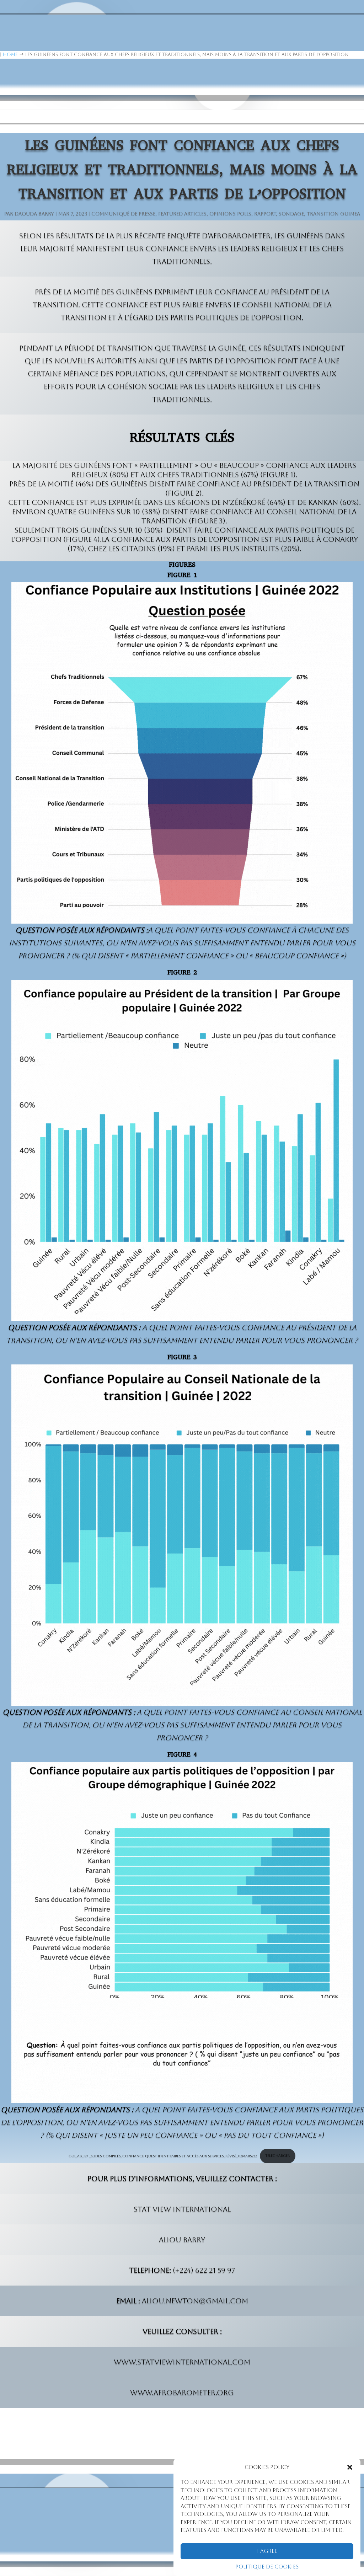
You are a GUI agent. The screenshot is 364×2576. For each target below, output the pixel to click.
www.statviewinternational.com (182, 2362)
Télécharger (277, 2155)
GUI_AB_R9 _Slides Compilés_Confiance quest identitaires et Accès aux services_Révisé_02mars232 (163, 2155)
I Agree (267, 2551)
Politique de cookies (267, 2567)
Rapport (265, 214)
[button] (350, 2467)
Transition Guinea (333, 214)
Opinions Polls (230, 214)
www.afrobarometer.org (182, 2393)
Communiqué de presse (123, 214)
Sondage (291, 214)
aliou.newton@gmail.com (195, 2301)
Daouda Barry (34, 214)
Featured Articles (182, 214)
